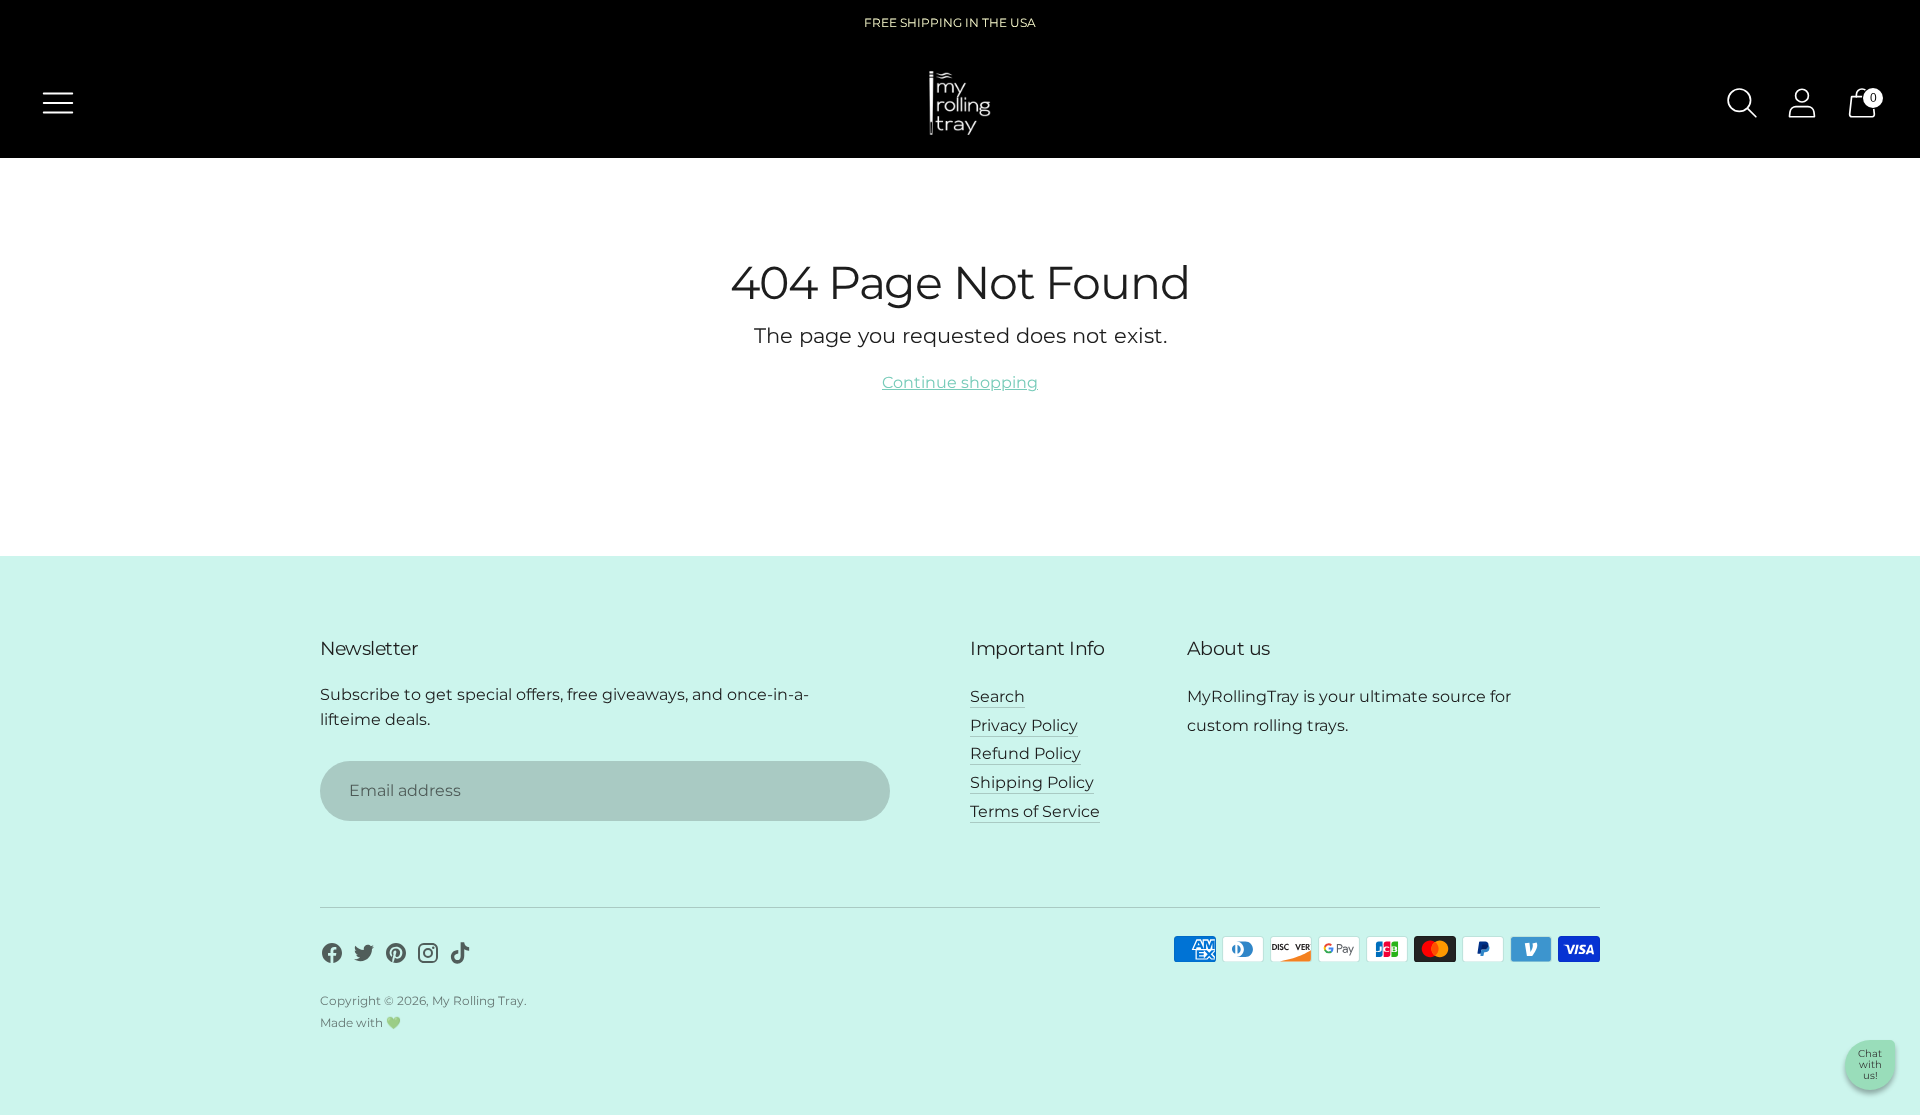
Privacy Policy (1024, 725)
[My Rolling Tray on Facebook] (332, 957)
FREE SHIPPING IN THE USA (950, 22)
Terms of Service (1035, 811)
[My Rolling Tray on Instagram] (428, 957)
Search (997, 696)
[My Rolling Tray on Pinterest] (396, 957)
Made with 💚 (360, 1022)
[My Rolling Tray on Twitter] (364, 957)
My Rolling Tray (478, 1000)
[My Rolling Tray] (960, 103)
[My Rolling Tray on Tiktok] (460, 957)
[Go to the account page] (1802, 103)
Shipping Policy (1032, 782)
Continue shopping (960, 382)
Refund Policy (1025, 753)
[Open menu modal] (58, 103)
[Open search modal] (1742, 103)
